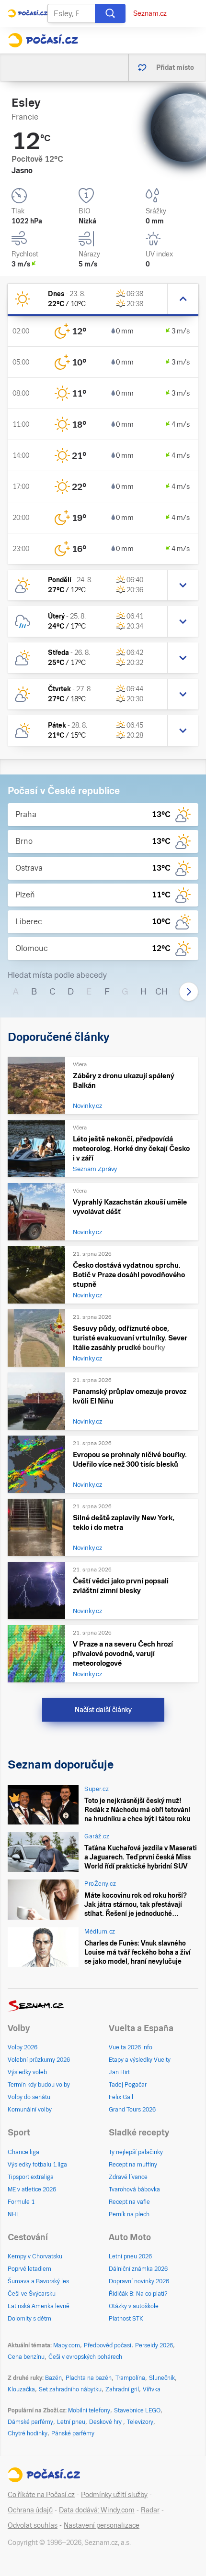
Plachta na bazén (89, 2378)
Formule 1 (21, 2202)
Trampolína (130, 2378)
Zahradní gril (122, 2389)
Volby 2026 (23, 2047)
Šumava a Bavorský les (38, 2281)
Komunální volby (30, 2110)
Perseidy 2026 (154, 2345)
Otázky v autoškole (134, 2306)
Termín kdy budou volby (39, 2085)
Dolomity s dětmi (30, 2319)
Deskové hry (106, 2422)
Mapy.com (67, 2345)
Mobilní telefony (89, 2410)
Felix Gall (121, 2097)
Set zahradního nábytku (70, 2389)
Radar (150, 2510)
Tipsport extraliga (31, 2177)
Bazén (53, 2378)
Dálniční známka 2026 (138, 2269)
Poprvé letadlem (29, 2269)
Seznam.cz (150, 13)
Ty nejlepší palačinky (136, 2152)
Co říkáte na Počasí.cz (41, 2495)
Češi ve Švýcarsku (32, 2294)
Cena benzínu (26, 2357)
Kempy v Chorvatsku (35, 2256)
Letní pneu (71, 2422)
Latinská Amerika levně (39, 2306)
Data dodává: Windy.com (97, 2510)
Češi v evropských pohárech (85, 2357)
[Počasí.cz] (43, 40)
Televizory (140, 2422)
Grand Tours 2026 (132, 2110)
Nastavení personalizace (102, 2525)
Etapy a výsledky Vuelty (140, 2060)
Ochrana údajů (30, 2510)
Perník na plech (129, 2214)
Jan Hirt (119, 2072)
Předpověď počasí (108, 2345)
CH (161, 991)
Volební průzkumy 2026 (39, 2060)
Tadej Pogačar (128, 2085)
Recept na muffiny (133, 2165)
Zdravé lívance (128, 2177)
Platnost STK (126, 2319)
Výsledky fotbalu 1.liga (37, 2165)
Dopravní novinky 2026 (139, 2281)
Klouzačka (21, 2389)
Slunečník (162, 2378)
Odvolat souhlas (33, 2525)
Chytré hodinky (28, 2433)
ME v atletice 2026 (32, 2189)
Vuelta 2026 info (131, 2047)
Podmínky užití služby (114, 2495)
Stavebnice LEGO (137, 2410)
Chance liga (23, 2152)
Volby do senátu (29, 2097)
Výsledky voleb (27, 2072)
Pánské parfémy (73, 2433)
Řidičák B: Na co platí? (138, 2294)
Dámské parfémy (30, 2422)
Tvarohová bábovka (134, 2189)
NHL (14, 2214)
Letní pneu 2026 (130, 2256)
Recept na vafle (129, 2202)
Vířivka (152, 2389)
